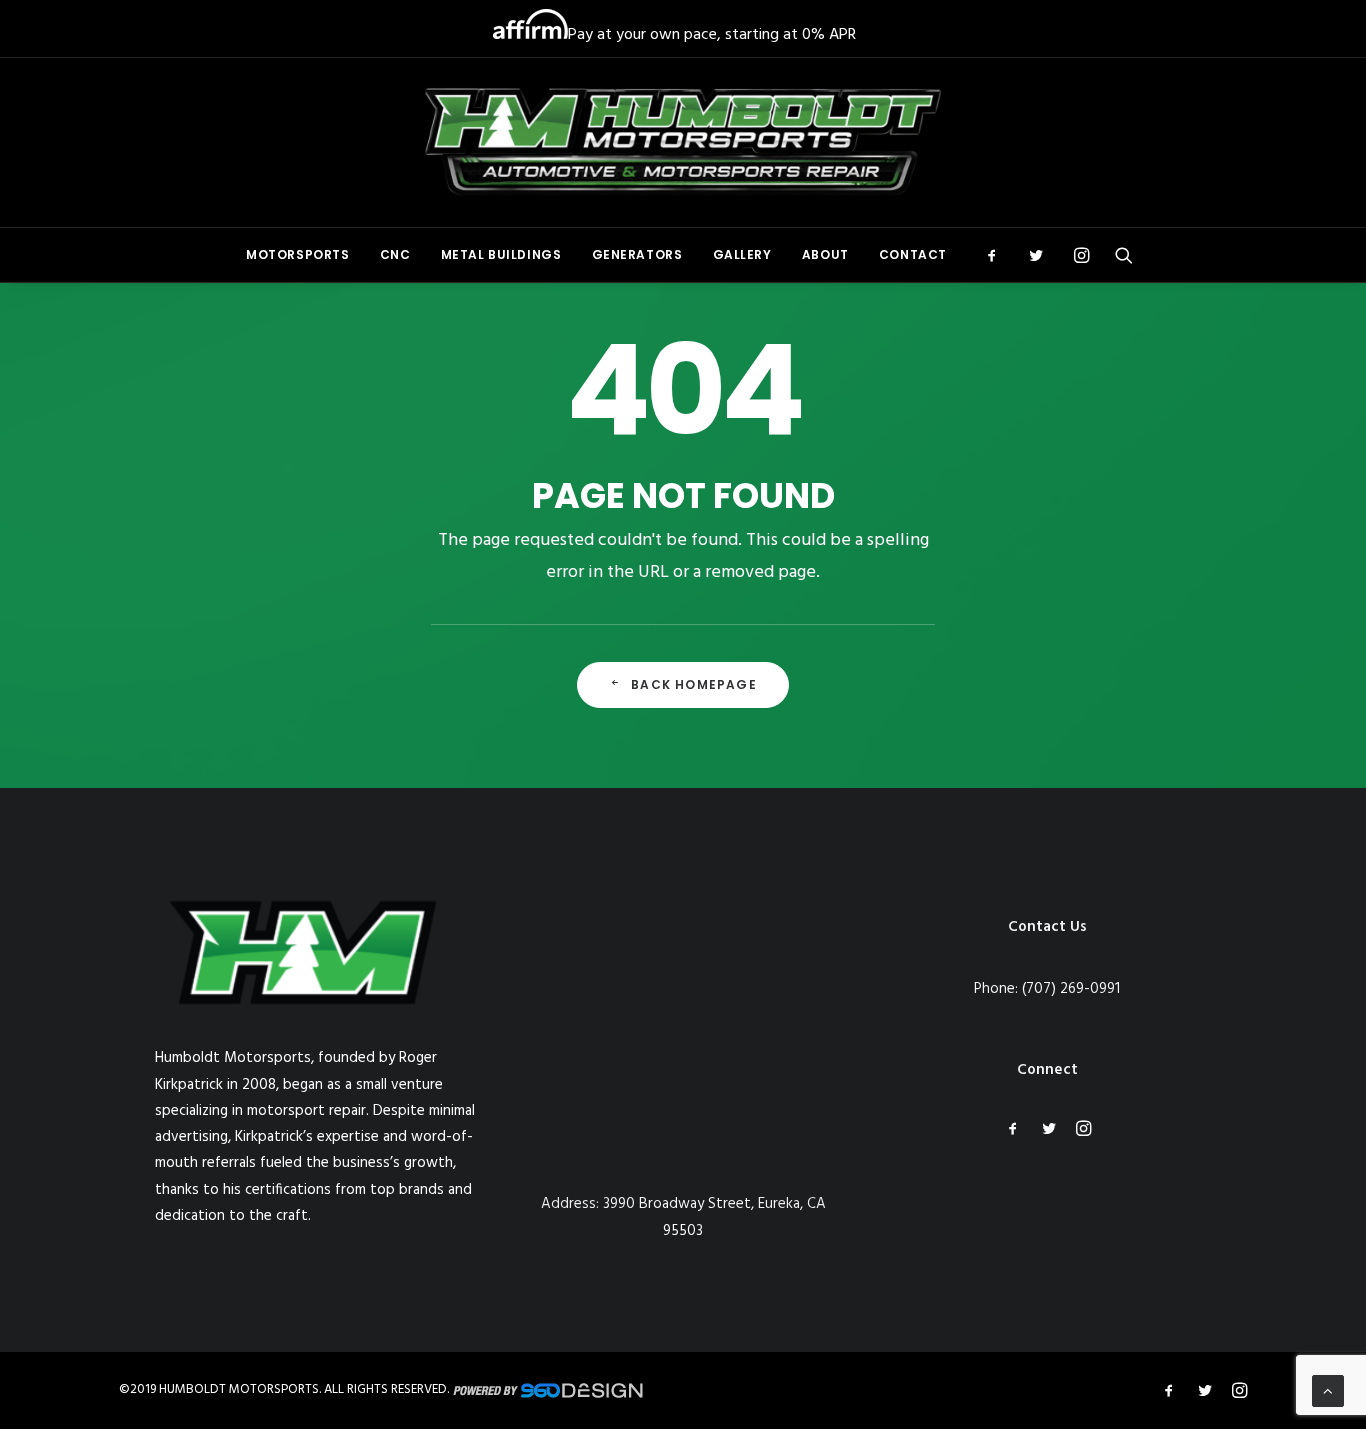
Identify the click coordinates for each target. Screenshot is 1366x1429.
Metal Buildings (501, 254)
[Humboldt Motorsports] (683, 142)
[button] (998, 255)
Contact (913, 254)
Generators (637, 254)
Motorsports (298, 254)
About (825, 254)
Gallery (742, 254)
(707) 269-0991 (1071, 989)
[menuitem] (298, 255)
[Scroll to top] (1328, 1391)
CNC (395, 254)
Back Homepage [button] (694, 684)
